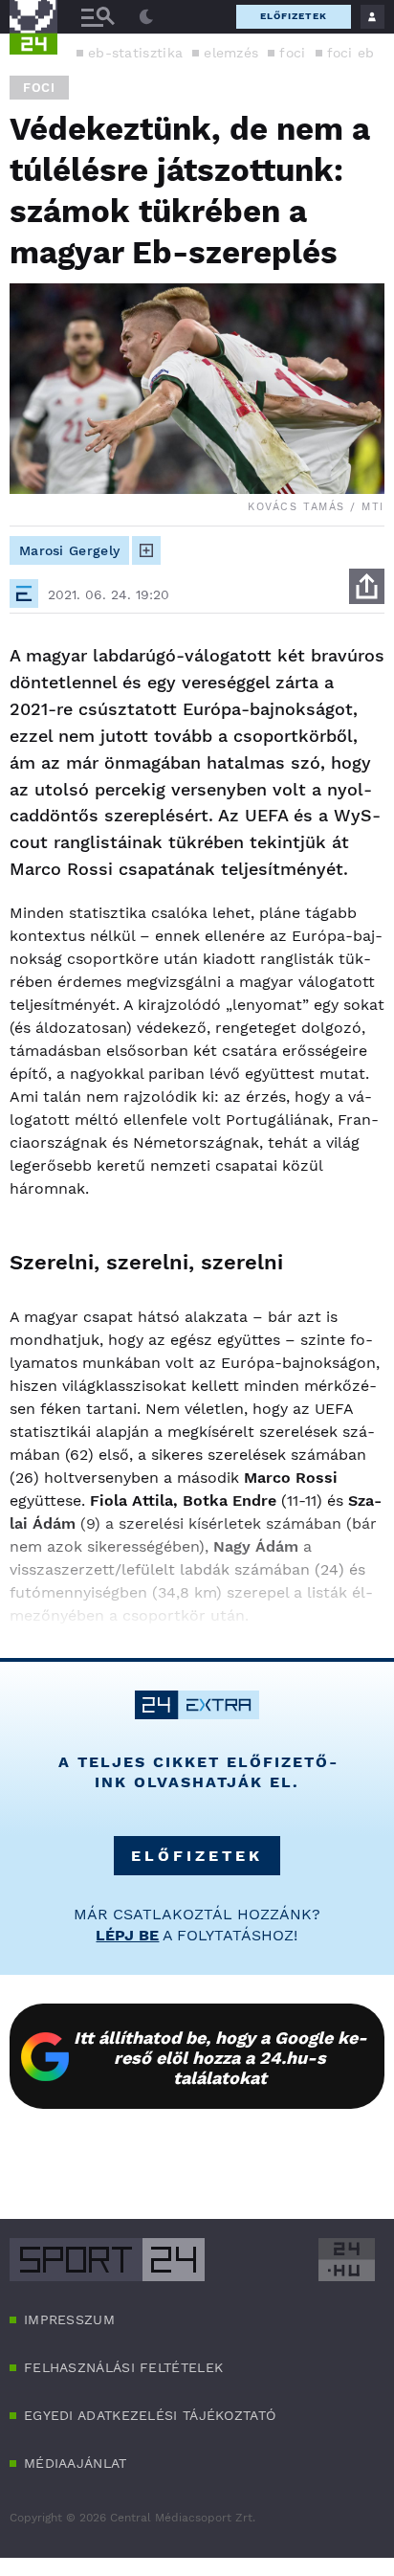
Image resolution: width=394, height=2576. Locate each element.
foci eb (351, 53)
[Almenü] (98, 17)
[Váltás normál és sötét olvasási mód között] (146, 17)
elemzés (231, 53)
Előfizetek (294, 16)
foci (292, 53)
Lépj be (127, 1935)
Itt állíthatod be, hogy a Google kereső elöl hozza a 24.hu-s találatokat (220, 2058)
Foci (39, 88)
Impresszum (69, 2319)
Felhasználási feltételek (123, 2367)
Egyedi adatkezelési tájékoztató (150, 2415)
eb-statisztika (135, 53)
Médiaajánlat (76, 2463)
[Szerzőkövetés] (146, 550)
